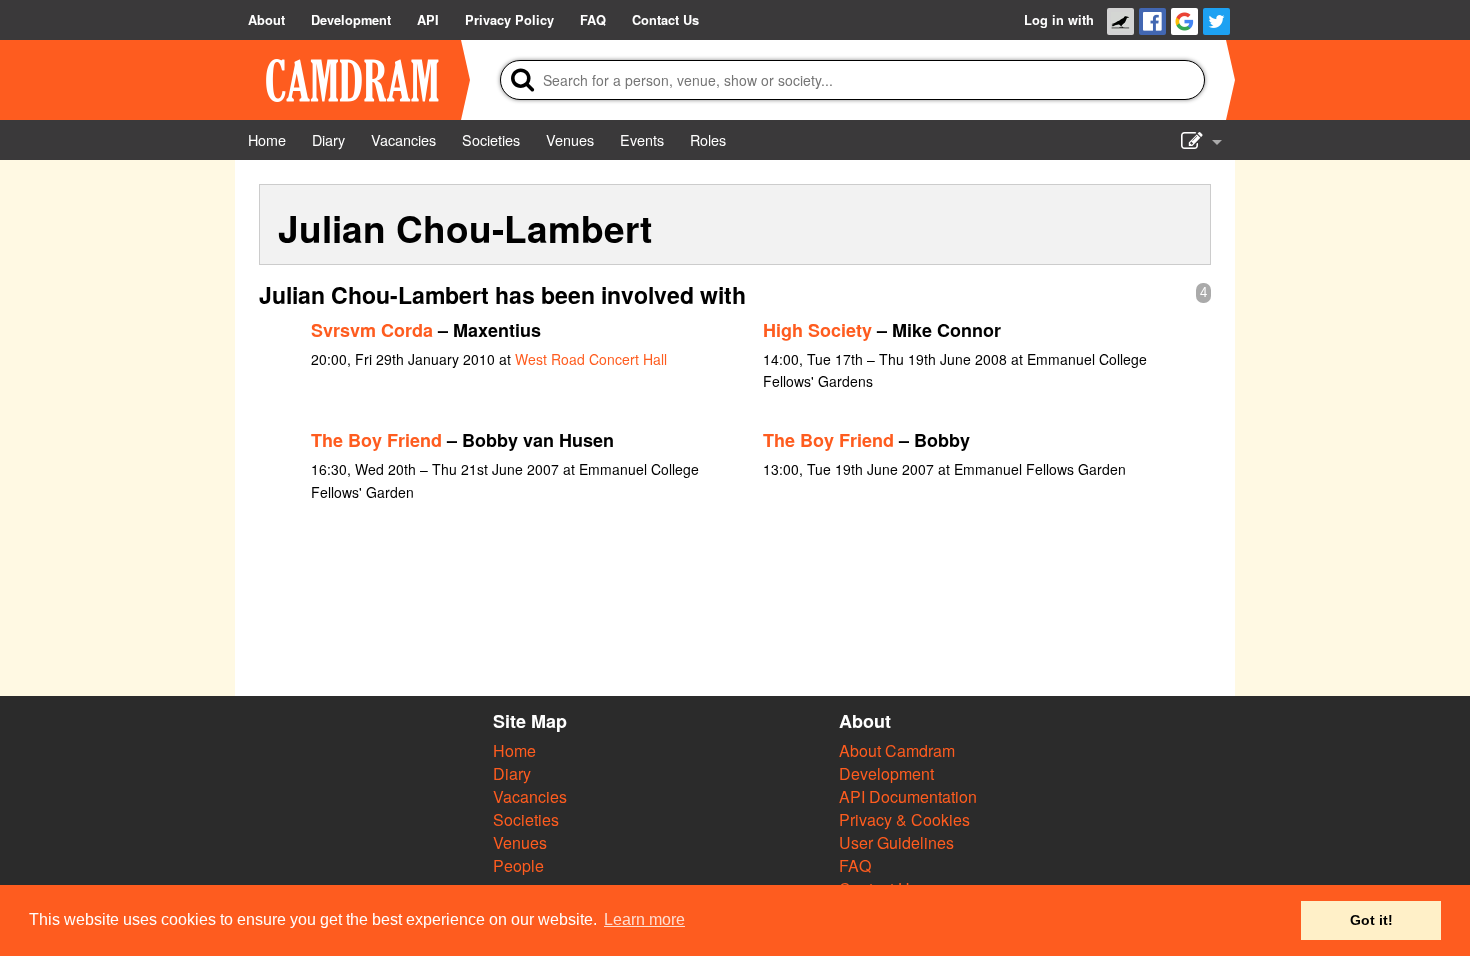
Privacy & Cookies (904, 819)
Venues (520, 842)
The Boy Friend (376, 440)
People (518, 865)
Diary (512, 773)
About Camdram (897, 750)
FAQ (855, 865)
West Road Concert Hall (591, 359)
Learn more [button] (644, 919)
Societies (526, 819)
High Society (817, 330)
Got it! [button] (1371, 920)
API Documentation (908, 796)
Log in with (1059, 20)
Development (886, 773)
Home (514, 750)
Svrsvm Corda (372, 330)
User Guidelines (896, 842)
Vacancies (530, 796)
